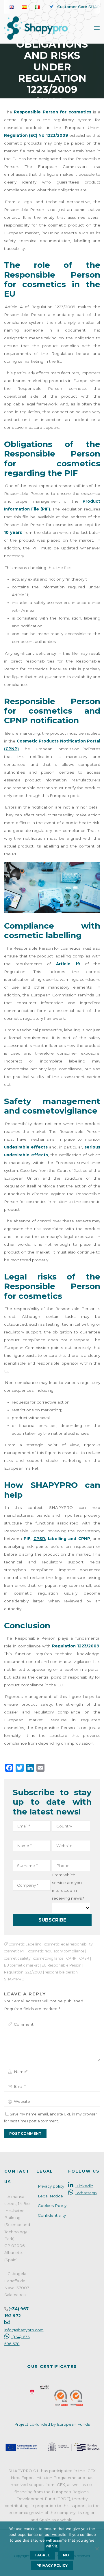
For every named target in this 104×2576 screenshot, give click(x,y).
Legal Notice (50, 2196)
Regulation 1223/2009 (23, 1972)
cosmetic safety (17, 1958)
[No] (97, 2549)
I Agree (43, 2555)
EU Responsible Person (62, 1965)
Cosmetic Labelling (25, 1944)
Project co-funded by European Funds (52, 2424)
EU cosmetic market (22, 1965)
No (66, 2555)
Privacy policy (51, 2186)
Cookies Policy (52, 2205)
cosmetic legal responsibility (68, 1944)
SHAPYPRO (14, 1979)
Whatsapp (86, 2193)
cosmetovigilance (48, 1958)
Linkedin (84, 2186)
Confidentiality (52, 2215)
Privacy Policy (52, 2566)
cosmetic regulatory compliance (56, 1951)
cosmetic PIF (15, 1951)
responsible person (61, 1972)
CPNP (71, 1958)
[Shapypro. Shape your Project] (36, 28)
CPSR (84, 1958)
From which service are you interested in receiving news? (68, 1886)
